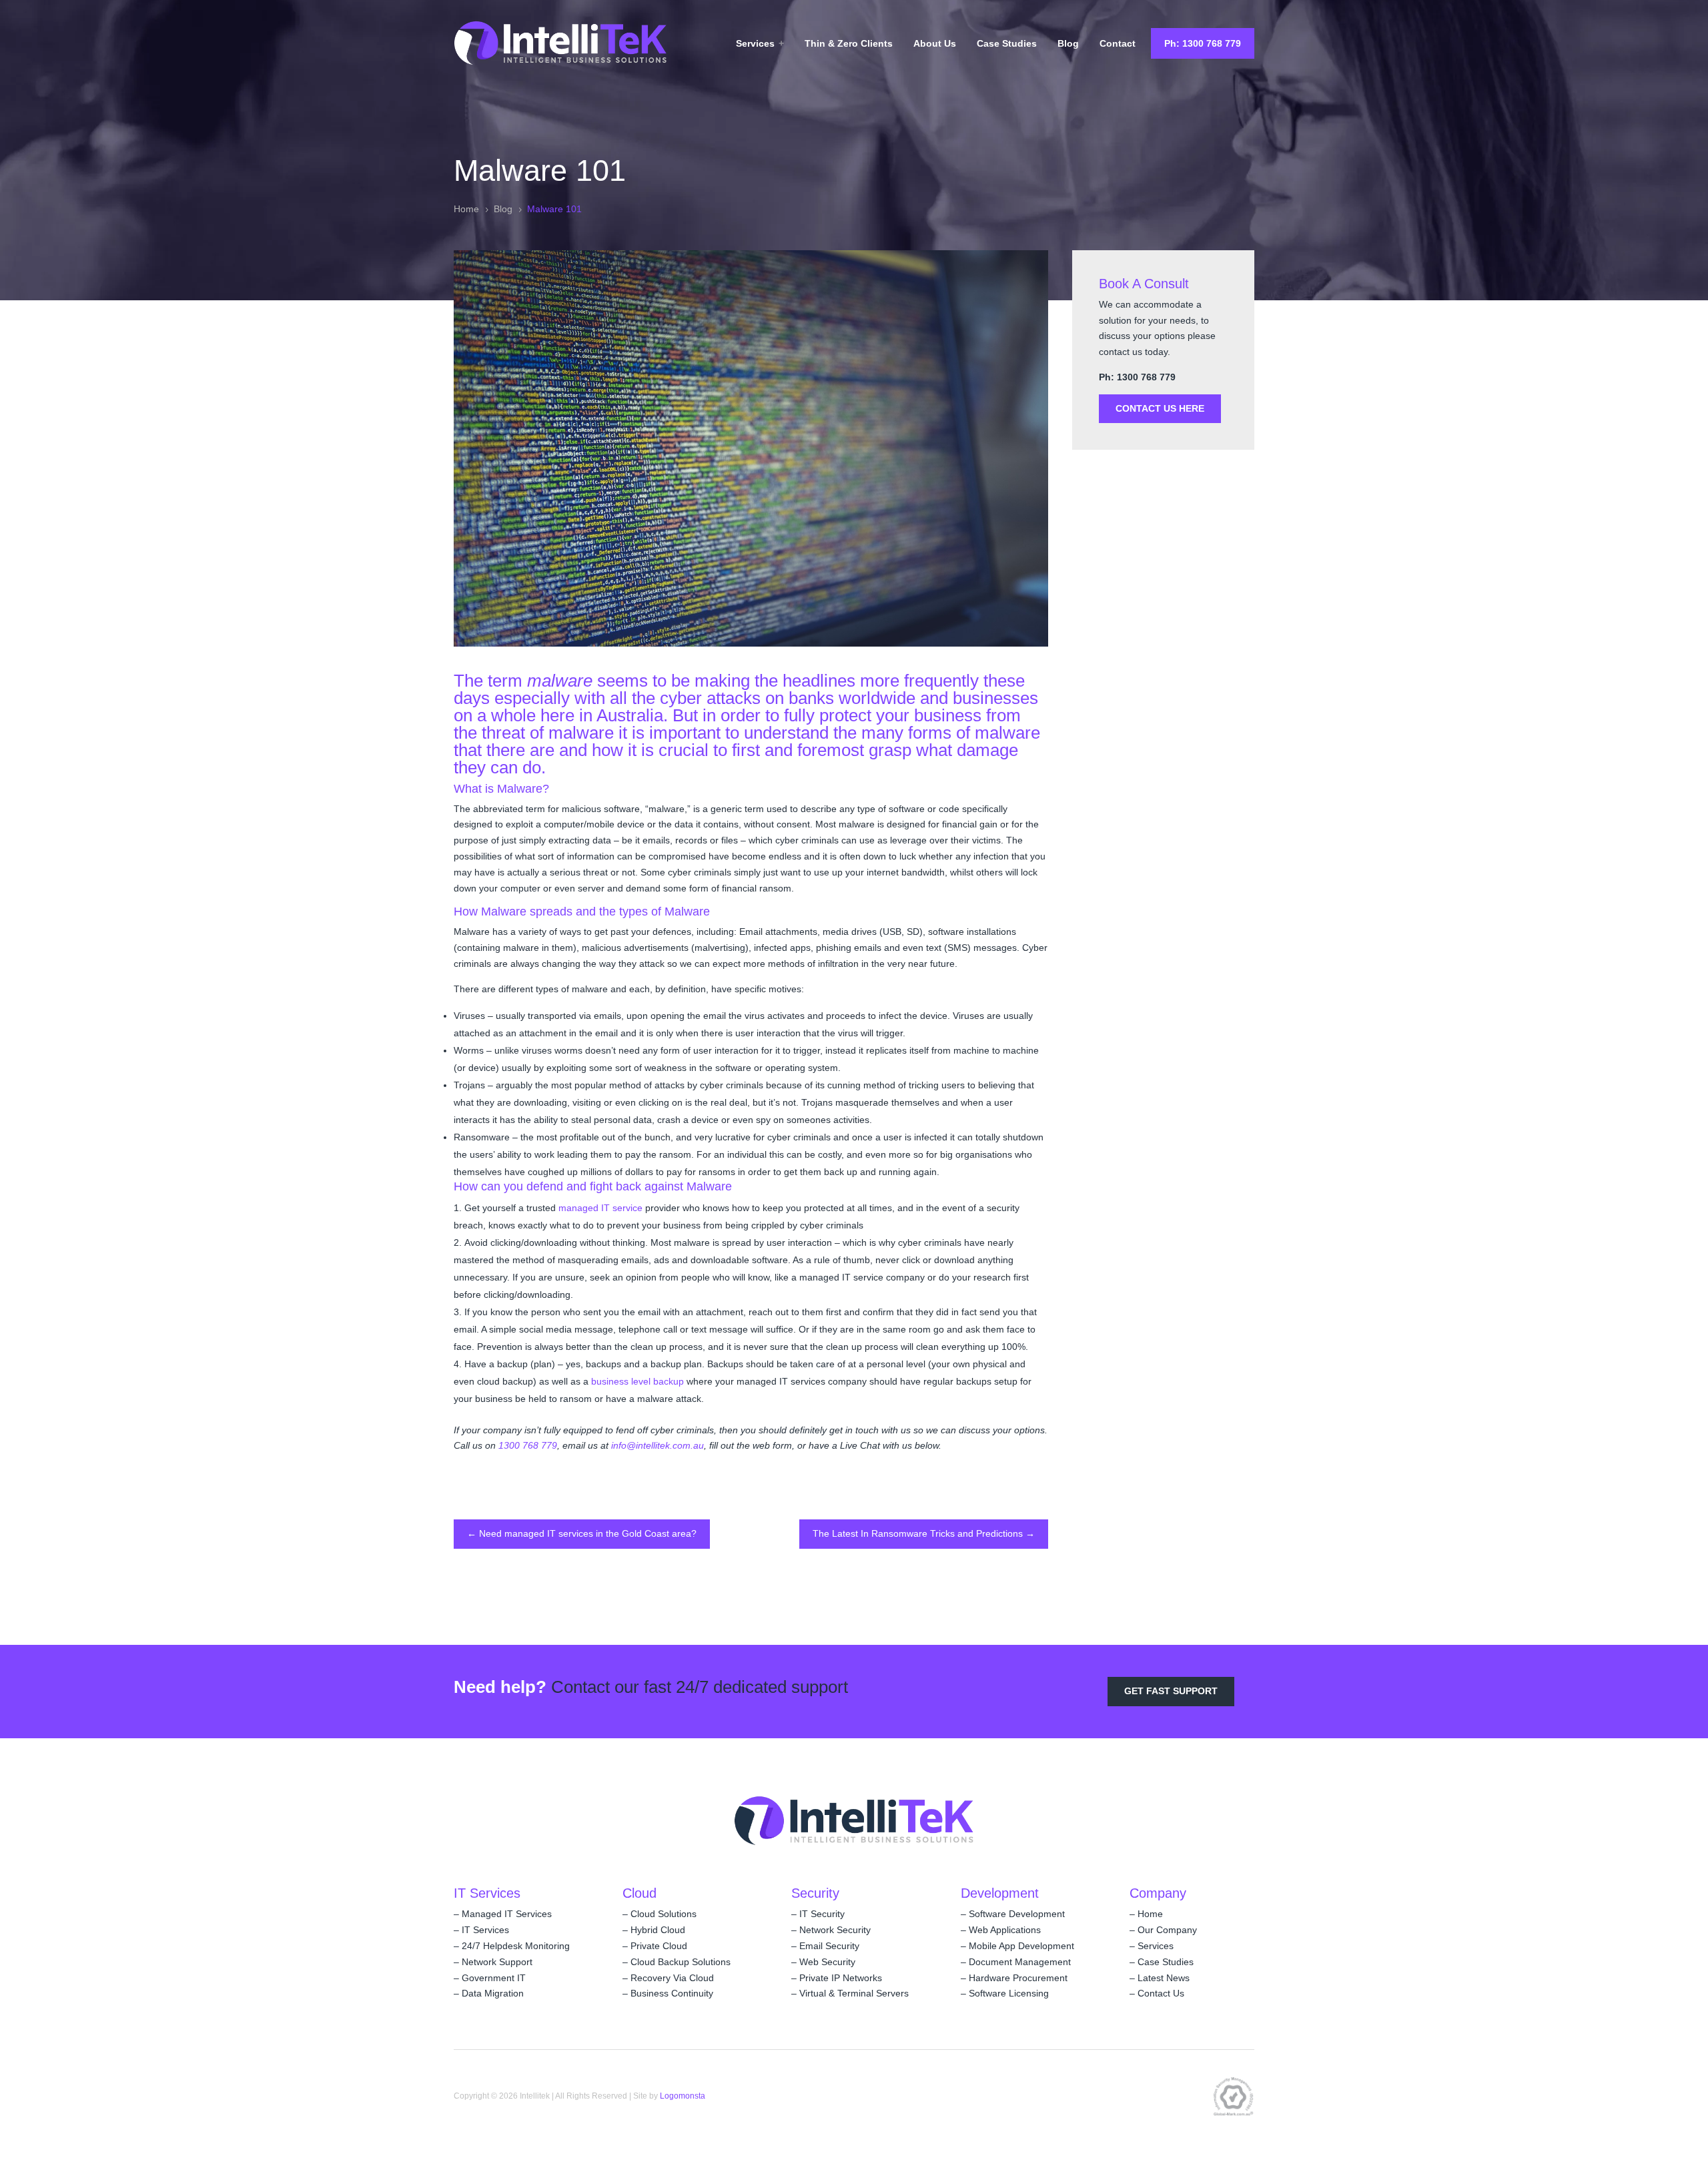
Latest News (1164, 1978)
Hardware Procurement (1018, 1978)
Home (1150, 1914)
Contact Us (1161, 1993)
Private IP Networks (841, 1978)
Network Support (497, 1962)
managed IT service (600, 1208)
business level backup (637, 1381)
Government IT (494, 1978)
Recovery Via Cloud (672, 1978)
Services (755, 43)
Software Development (1017, 1914)
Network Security (835, 1930)
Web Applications (1005, 1930)
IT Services (485, 1930)
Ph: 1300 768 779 (1203, 43)
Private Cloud (659, 1946)
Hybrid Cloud (658, 1930)
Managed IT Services (507, 1914)
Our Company (1167, 1930)
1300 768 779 (528, 1445)
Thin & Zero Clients (849, 43)
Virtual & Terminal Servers (854, 1993)
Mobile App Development (1021, 1946)
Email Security (829, 1946)
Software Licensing (1009, 1993)
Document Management (1020, 1962)
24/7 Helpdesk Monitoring (516, 1946)
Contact (1118, 43)
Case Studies (1007, 43)
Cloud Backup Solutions (681, 1962)
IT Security (822, 1914)
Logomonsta (683, 2096)
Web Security (827, 1962)
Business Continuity (672, 1993)
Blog (1068, 43)
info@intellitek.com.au (658, 1445)
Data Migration (493, 1993)
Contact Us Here (1160, 408)
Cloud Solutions (664, 1914)
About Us (935, 43)
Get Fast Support (1171, 1691)
